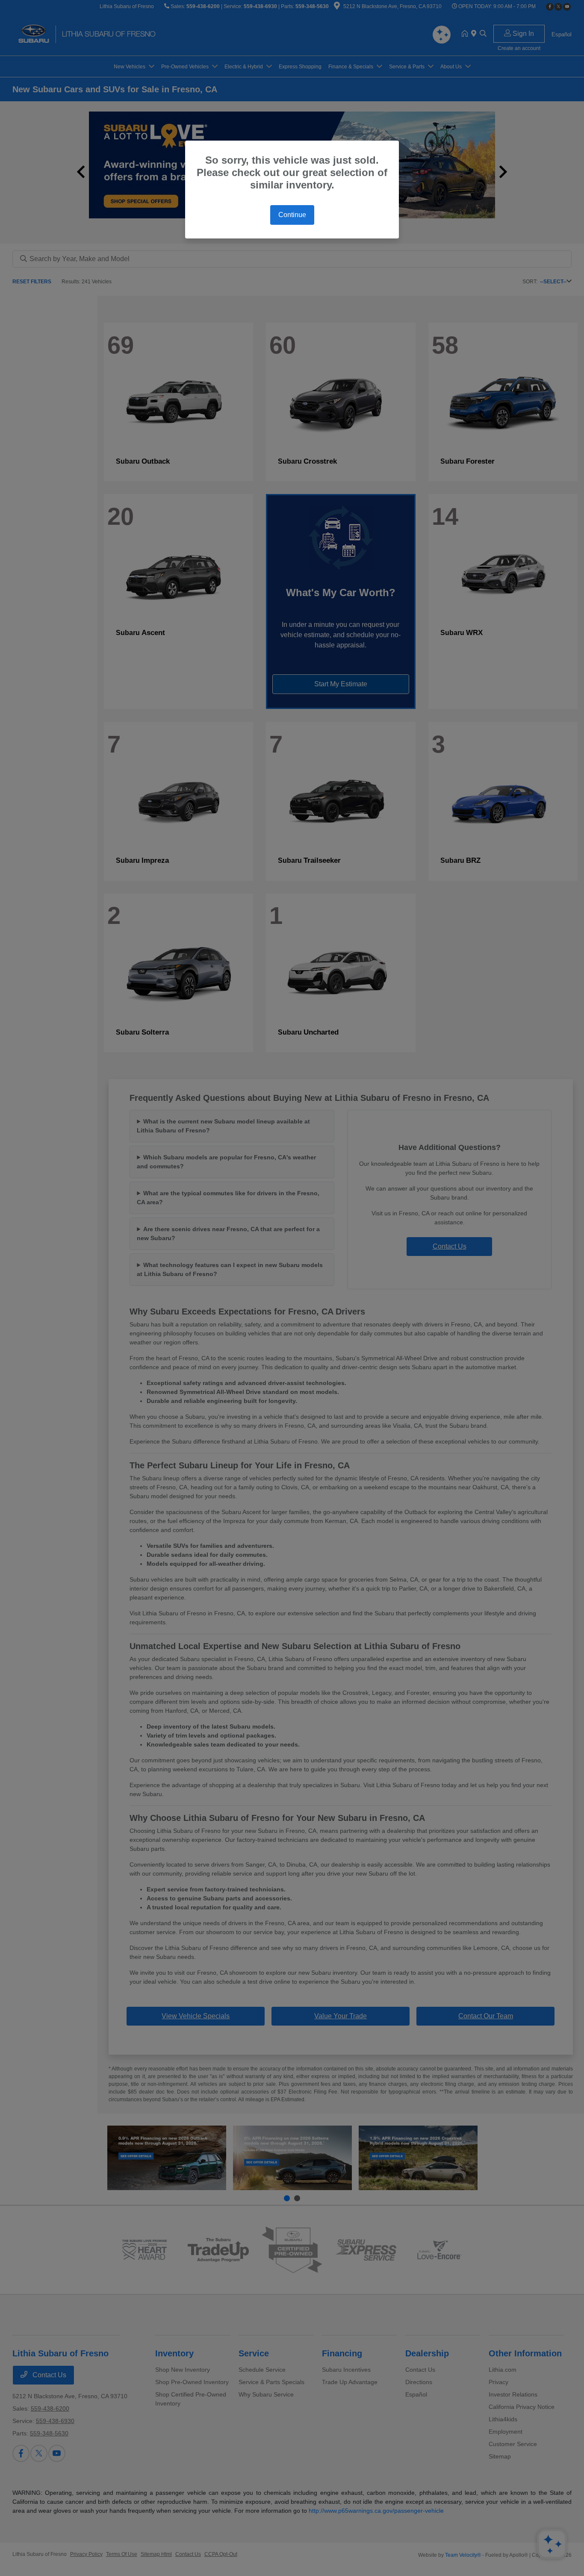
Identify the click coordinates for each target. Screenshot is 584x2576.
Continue (292, 215)
